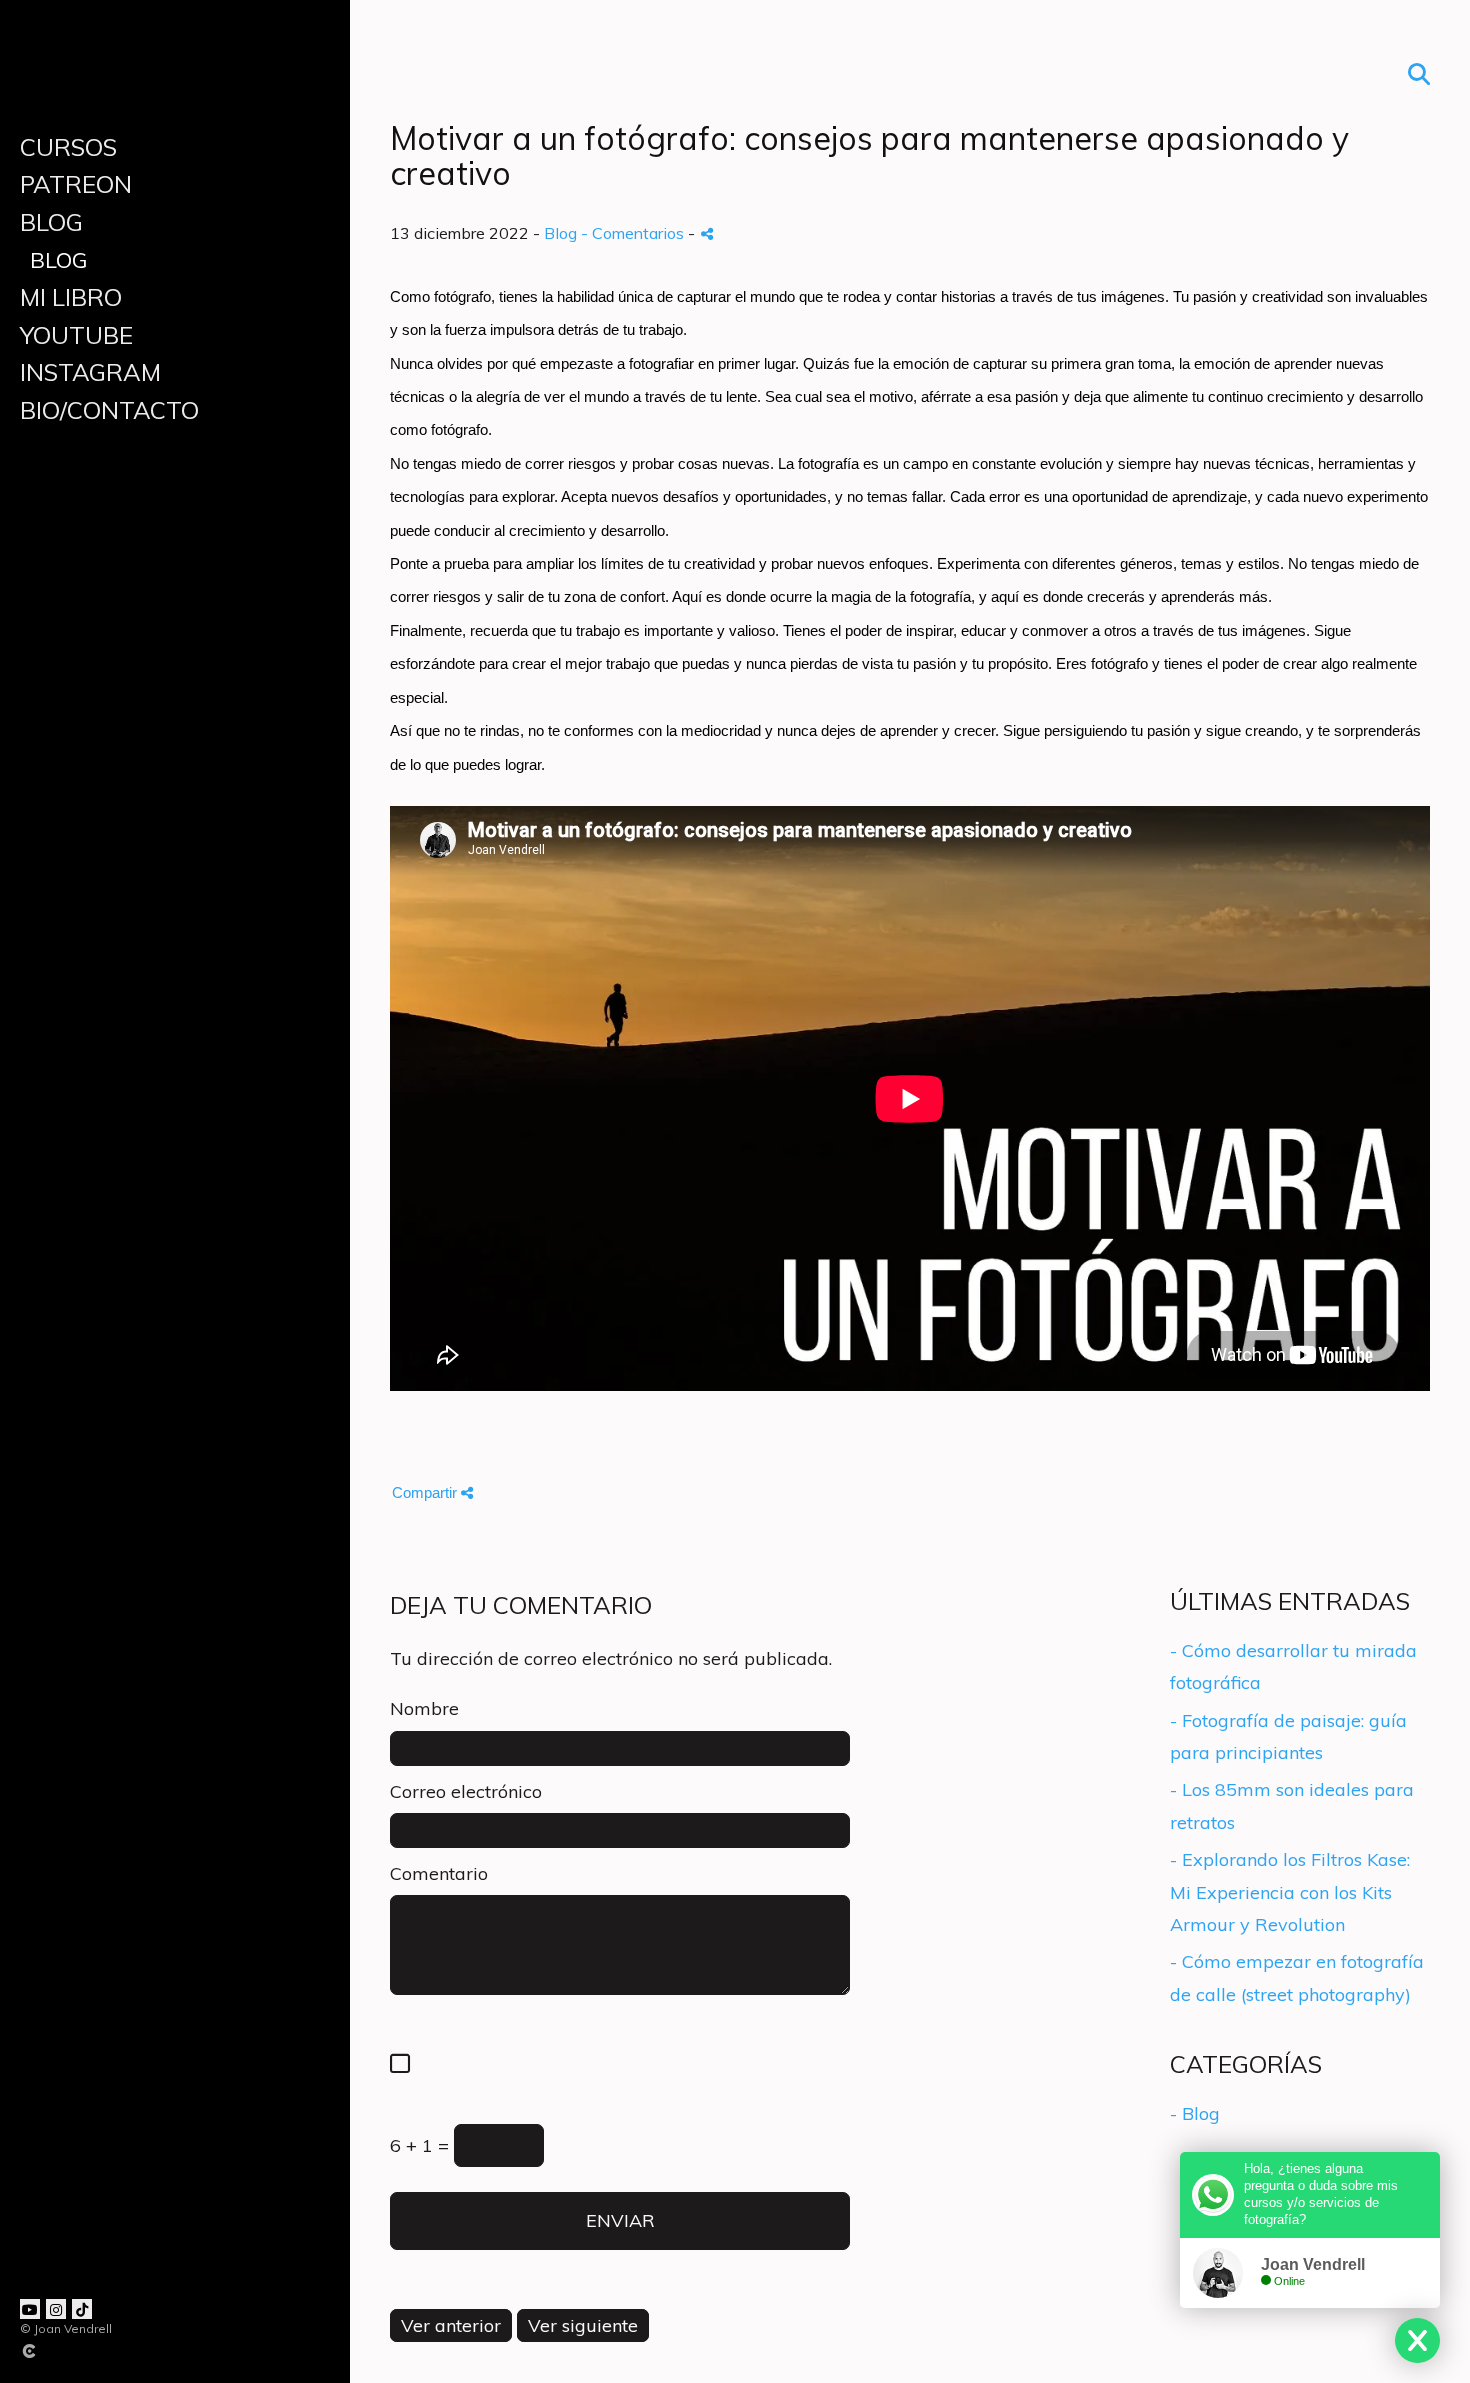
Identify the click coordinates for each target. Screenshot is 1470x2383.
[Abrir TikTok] (82, 2309)
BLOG (51, 222)
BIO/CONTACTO (109, 410)
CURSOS (68, 147)
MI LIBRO (71, 297)
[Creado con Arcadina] (149, 2351)
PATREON (76, 184)
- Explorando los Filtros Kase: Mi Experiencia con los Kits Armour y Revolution (1290, 1892)
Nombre (424, 1708)
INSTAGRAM (90, 372)
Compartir (426, 1492)
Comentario (439, 1873)
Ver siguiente (583, 2325)
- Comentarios (634, 233)
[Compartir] (707, 233)
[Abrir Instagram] (56, 2309)
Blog (58, 259)
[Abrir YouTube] (30, 2309)
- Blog (1195, 2113)
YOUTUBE (76, 335)
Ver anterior (451, 2325)
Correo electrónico (466, 1791)
